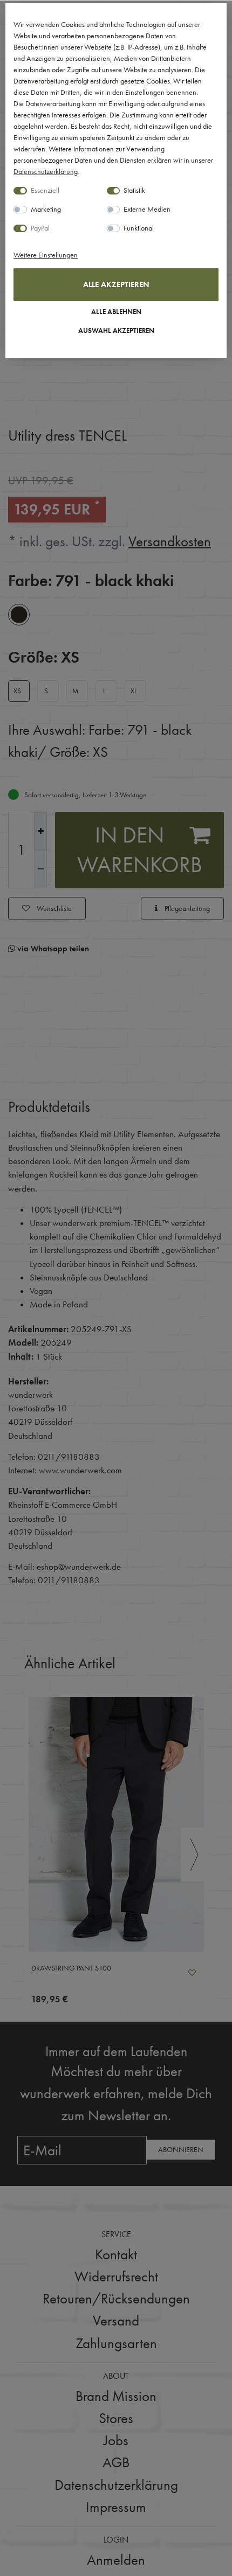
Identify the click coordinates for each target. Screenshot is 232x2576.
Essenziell (45, 190)
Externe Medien (147, 209)
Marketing (46, 209)
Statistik (134, 190)
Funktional (139, 228)
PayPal (40, 228)
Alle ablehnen (116, 312)
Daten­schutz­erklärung (46, 171)
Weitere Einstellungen (46, 255)
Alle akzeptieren (116, 284)
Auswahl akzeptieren (116, 331)
